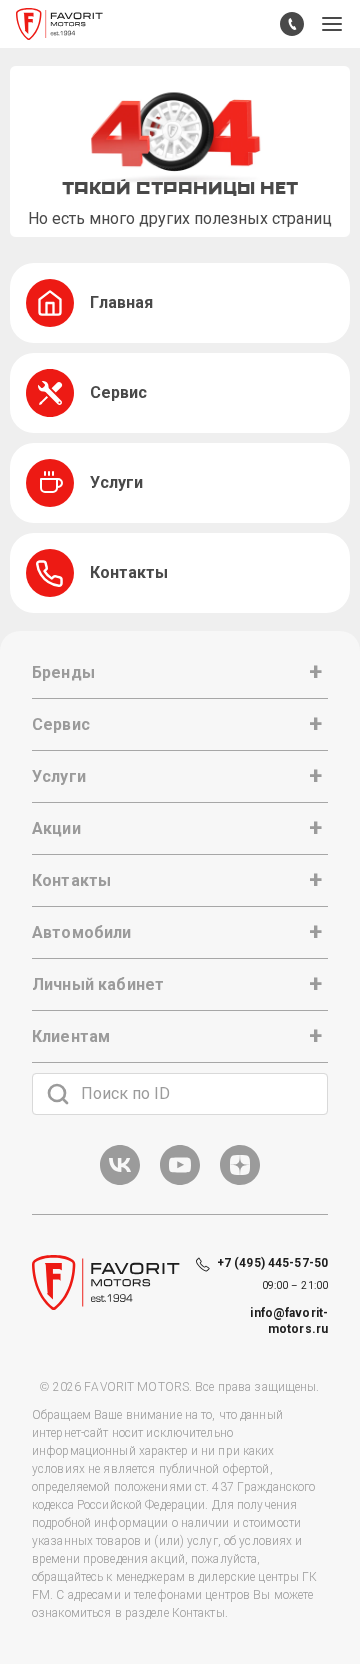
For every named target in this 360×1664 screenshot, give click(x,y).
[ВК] (120, 1181)
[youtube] (180, 1181)
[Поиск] (58, 1094)
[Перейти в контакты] (292, 24)
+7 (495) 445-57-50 (272, 1263)
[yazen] (240, 1181)
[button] (332, 24)
